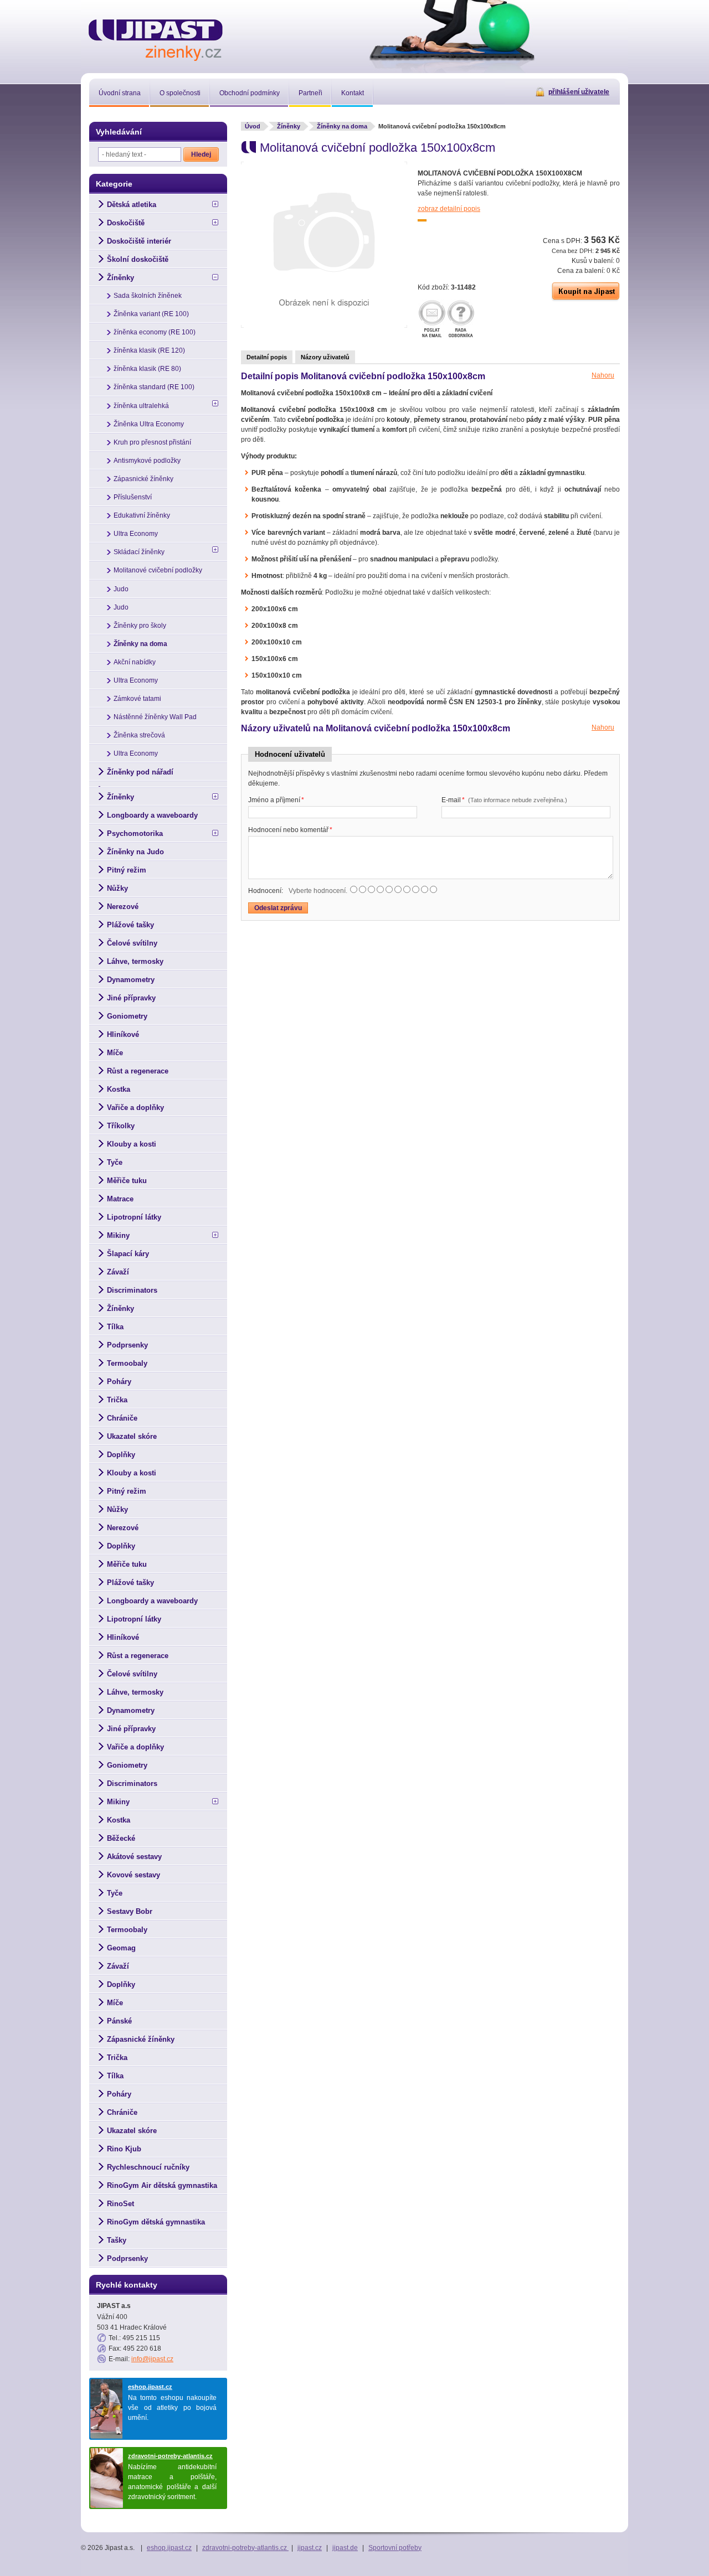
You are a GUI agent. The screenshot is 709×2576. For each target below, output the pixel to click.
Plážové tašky (130, 925)
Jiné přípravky (131, 998)
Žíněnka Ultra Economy (149, 424)
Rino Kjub (124, 2149)
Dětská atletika (132, 205)
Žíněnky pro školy (140, 626)
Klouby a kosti (132, 1144)
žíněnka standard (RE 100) (154, 387)
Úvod (253, 126)
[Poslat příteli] (432, 320)
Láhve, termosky (135, 961)
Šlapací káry (128, 1254)
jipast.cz (310, 2548)
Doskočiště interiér (139, 241)
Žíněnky (289, 126)
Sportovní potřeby (395, 2548)
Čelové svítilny (132, 943)
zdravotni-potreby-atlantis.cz (170, 2456)
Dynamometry (131, 980)
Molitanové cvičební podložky (158, 570)
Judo (121, 589)
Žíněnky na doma (342, 126)
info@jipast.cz (152, 2359)
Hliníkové (123, 1034)
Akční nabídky (135, 662)
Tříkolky (121, 1126)
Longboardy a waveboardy (152, 815)
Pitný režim (127, 870)
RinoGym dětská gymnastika (156, 2222)
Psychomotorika (135, 833)
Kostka (119, 1089)
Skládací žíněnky (139, 552)
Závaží (118, 1272)
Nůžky (117, 888)
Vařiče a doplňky (135, 1108)
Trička (117, 1400)
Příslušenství (133, 497)
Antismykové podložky (147, 461)
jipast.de (345, 2548)
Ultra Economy (136, 534)
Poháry (119, 1382)
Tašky (117, 2240)
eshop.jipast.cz (150, 2387)
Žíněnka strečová (139, 735)
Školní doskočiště (138, 259)
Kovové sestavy (133, 1875)
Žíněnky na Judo (135, 852)
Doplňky (121, 1455)
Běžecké (121, 1838)
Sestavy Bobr (130, 1911)
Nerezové (123, 907)
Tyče (115, 1162)
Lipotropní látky (134, 1217)
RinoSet (120, 2204)
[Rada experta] (461, 320)
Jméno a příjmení (276, 800)
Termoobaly (127, 1363)
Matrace (120, 1199)
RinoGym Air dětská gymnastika (162, 2185)
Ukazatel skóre (132, 1436)
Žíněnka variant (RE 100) (151, 314)
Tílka (115, 1327)
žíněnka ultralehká (141, 406)
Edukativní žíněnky (142, 515)
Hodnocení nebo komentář (290, 830)
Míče (115, 1053)
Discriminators (132, 1290)
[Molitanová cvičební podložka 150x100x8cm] (324, 326)
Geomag (121, 1948)
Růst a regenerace (138, 1071)
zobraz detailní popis (449, 209)
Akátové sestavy (134, 1857)
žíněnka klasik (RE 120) (149, 350)
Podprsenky (127, 1345)
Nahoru (603, 375)
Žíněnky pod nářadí (140, 772)
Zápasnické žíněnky (143, 479)
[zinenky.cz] (156, 38)
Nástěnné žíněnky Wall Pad (155, 717)
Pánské (119, 2021)
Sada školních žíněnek (148, 296)
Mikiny (118, 1235)
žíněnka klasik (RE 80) (147, 369)
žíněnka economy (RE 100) (155, 332)
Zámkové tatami (137, 699)
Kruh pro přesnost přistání (152, 442)
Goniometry (127, 1016)
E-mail (504, 800)
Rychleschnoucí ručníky (148, 2167)
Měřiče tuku (127, 1181)
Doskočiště (126, 223)
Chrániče (122, 1418)
